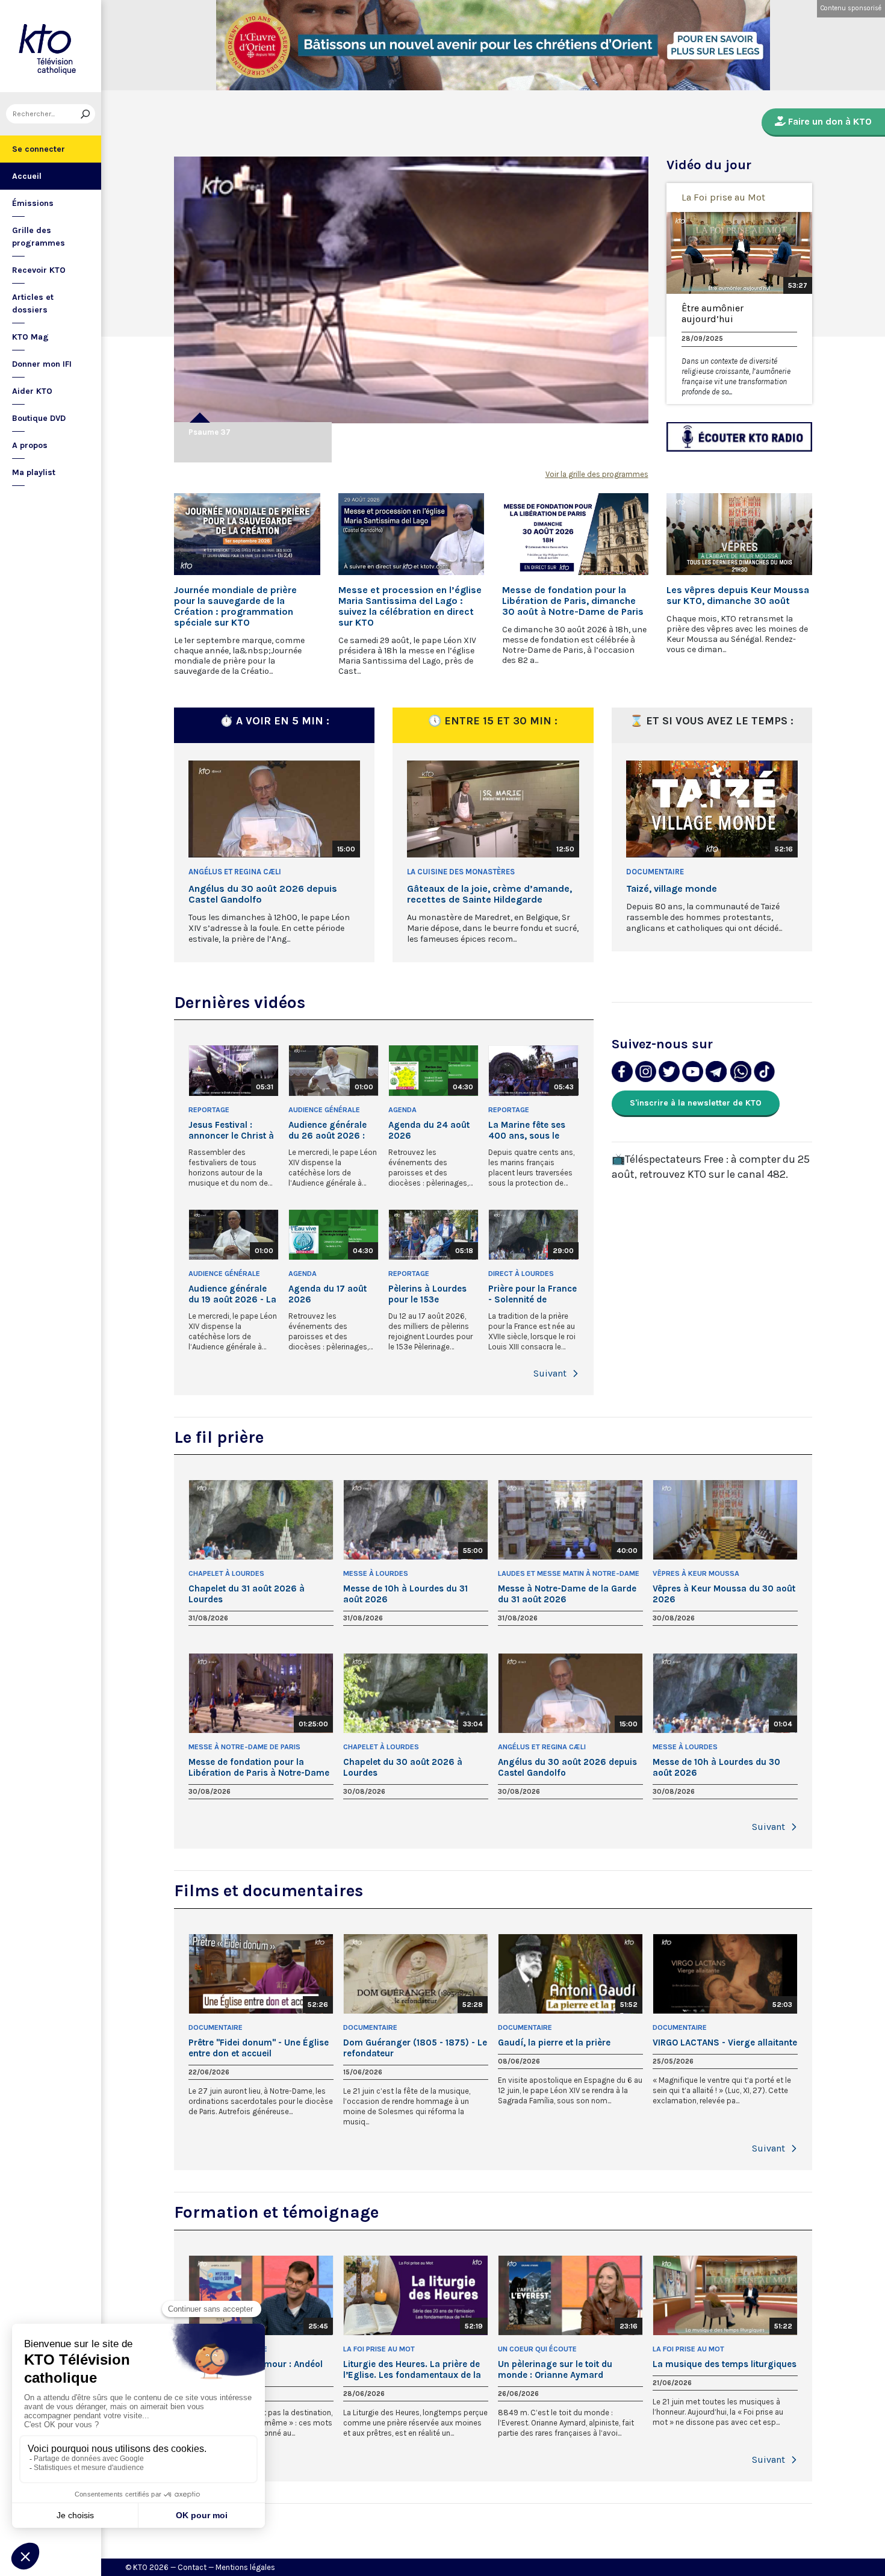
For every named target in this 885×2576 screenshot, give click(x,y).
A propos (30, 445)
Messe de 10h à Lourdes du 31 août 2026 (405, 1594)
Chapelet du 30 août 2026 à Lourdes (403, 1767)
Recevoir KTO (39, 270)
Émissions (33, 203)
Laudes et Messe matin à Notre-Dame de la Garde (569, 1574)
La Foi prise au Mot (723, 197)
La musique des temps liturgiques (725, 2364)
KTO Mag (30, 337)
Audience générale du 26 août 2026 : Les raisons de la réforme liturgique (328, 1130)
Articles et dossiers (33, 303)
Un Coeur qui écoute (537, 2349)
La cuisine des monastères (461, 872)
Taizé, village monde (672, 889)
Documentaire (655, 872)
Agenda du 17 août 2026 (328, 1294)
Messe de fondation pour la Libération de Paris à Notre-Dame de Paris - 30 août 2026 (259, 1767)
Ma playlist (34, 472)
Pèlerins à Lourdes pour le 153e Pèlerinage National (430, 1294)
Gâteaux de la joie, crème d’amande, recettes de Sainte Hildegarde (489, 894)
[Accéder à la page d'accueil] (51, 46)
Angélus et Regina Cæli (235, 872)
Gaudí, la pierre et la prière (554, 2042)
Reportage (209, 1110)
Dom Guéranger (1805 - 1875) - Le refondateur (415, 2048)
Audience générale (324, 1110)
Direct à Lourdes (521, 1274)
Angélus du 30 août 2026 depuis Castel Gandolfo (263, 894)
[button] (576, 1374)
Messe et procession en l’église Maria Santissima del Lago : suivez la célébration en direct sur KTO (410, 606)
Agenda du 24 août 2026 (429, 1130)
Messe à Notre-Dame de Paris (244, 1747)
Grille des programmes (39, 237)
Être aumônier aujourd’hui (713, 314)
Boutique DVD (39, 418)
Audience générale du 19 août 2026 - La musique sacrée (232, 1294)
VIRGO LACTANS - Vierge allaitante (725, 2042)
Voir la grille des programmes (597, 474)
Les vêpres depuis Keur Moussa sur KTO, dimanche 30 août (738, 596)
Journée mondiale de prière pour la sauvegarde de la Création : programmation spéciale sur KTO (235, 606)
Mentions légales (245, 2567)
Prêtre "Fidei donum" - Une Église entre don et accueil (259, 2048)
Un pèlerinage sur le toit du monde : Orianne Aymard (555, 2369)
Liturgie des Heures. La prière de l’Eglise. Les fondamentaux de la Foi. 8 (412, 2369)
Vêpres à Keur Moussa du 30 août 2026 (724, 1594)
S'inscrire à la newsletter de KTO (696, 1103)
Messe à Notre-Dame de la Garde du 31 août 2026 (567, 1594)
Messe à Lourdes (376, 1573)
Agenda (402, 1110)
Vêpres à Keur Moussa (696, 1573)
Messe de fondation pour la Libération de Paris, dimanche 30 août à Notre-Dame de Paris (573, 601)
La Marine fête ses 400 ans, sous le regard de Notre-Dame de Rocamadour (527, 1130)
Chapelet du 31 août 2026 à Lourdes (247, 1594)
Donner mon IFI (42, 364)
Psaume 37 (210, 432)
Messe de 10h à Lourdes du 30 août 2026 (716, 1767)
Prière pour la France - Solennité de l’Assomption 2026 (533, 1294)
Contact (192, 2567)
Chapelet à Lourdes (226, 1573)
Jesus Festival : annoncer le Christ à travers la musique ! (231, 1130)
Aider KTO (32, 391)
